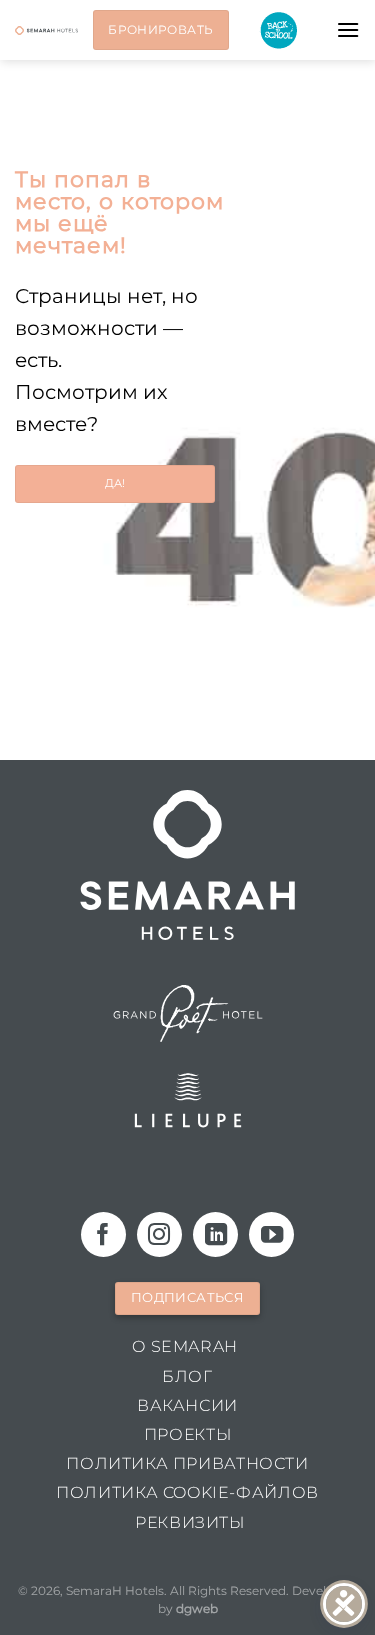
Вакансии (187, 1405)
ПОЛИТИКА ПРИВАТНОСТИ (187, 1463)
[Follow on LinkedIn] (215, 1234)
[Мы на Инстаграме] (159, 1234)
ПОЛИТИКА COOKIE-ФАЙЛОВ (187, 1492)
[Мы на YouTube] (271, 1234)
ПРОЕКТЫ (187, 1434)
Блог (187, 1376)
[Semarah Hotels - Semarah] (46, 30)
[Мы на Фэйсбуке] (103, 1234)
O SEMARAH (185, 1346)
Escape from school (278, 30)
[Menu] (348, 29)
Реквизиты (190, 1522)
